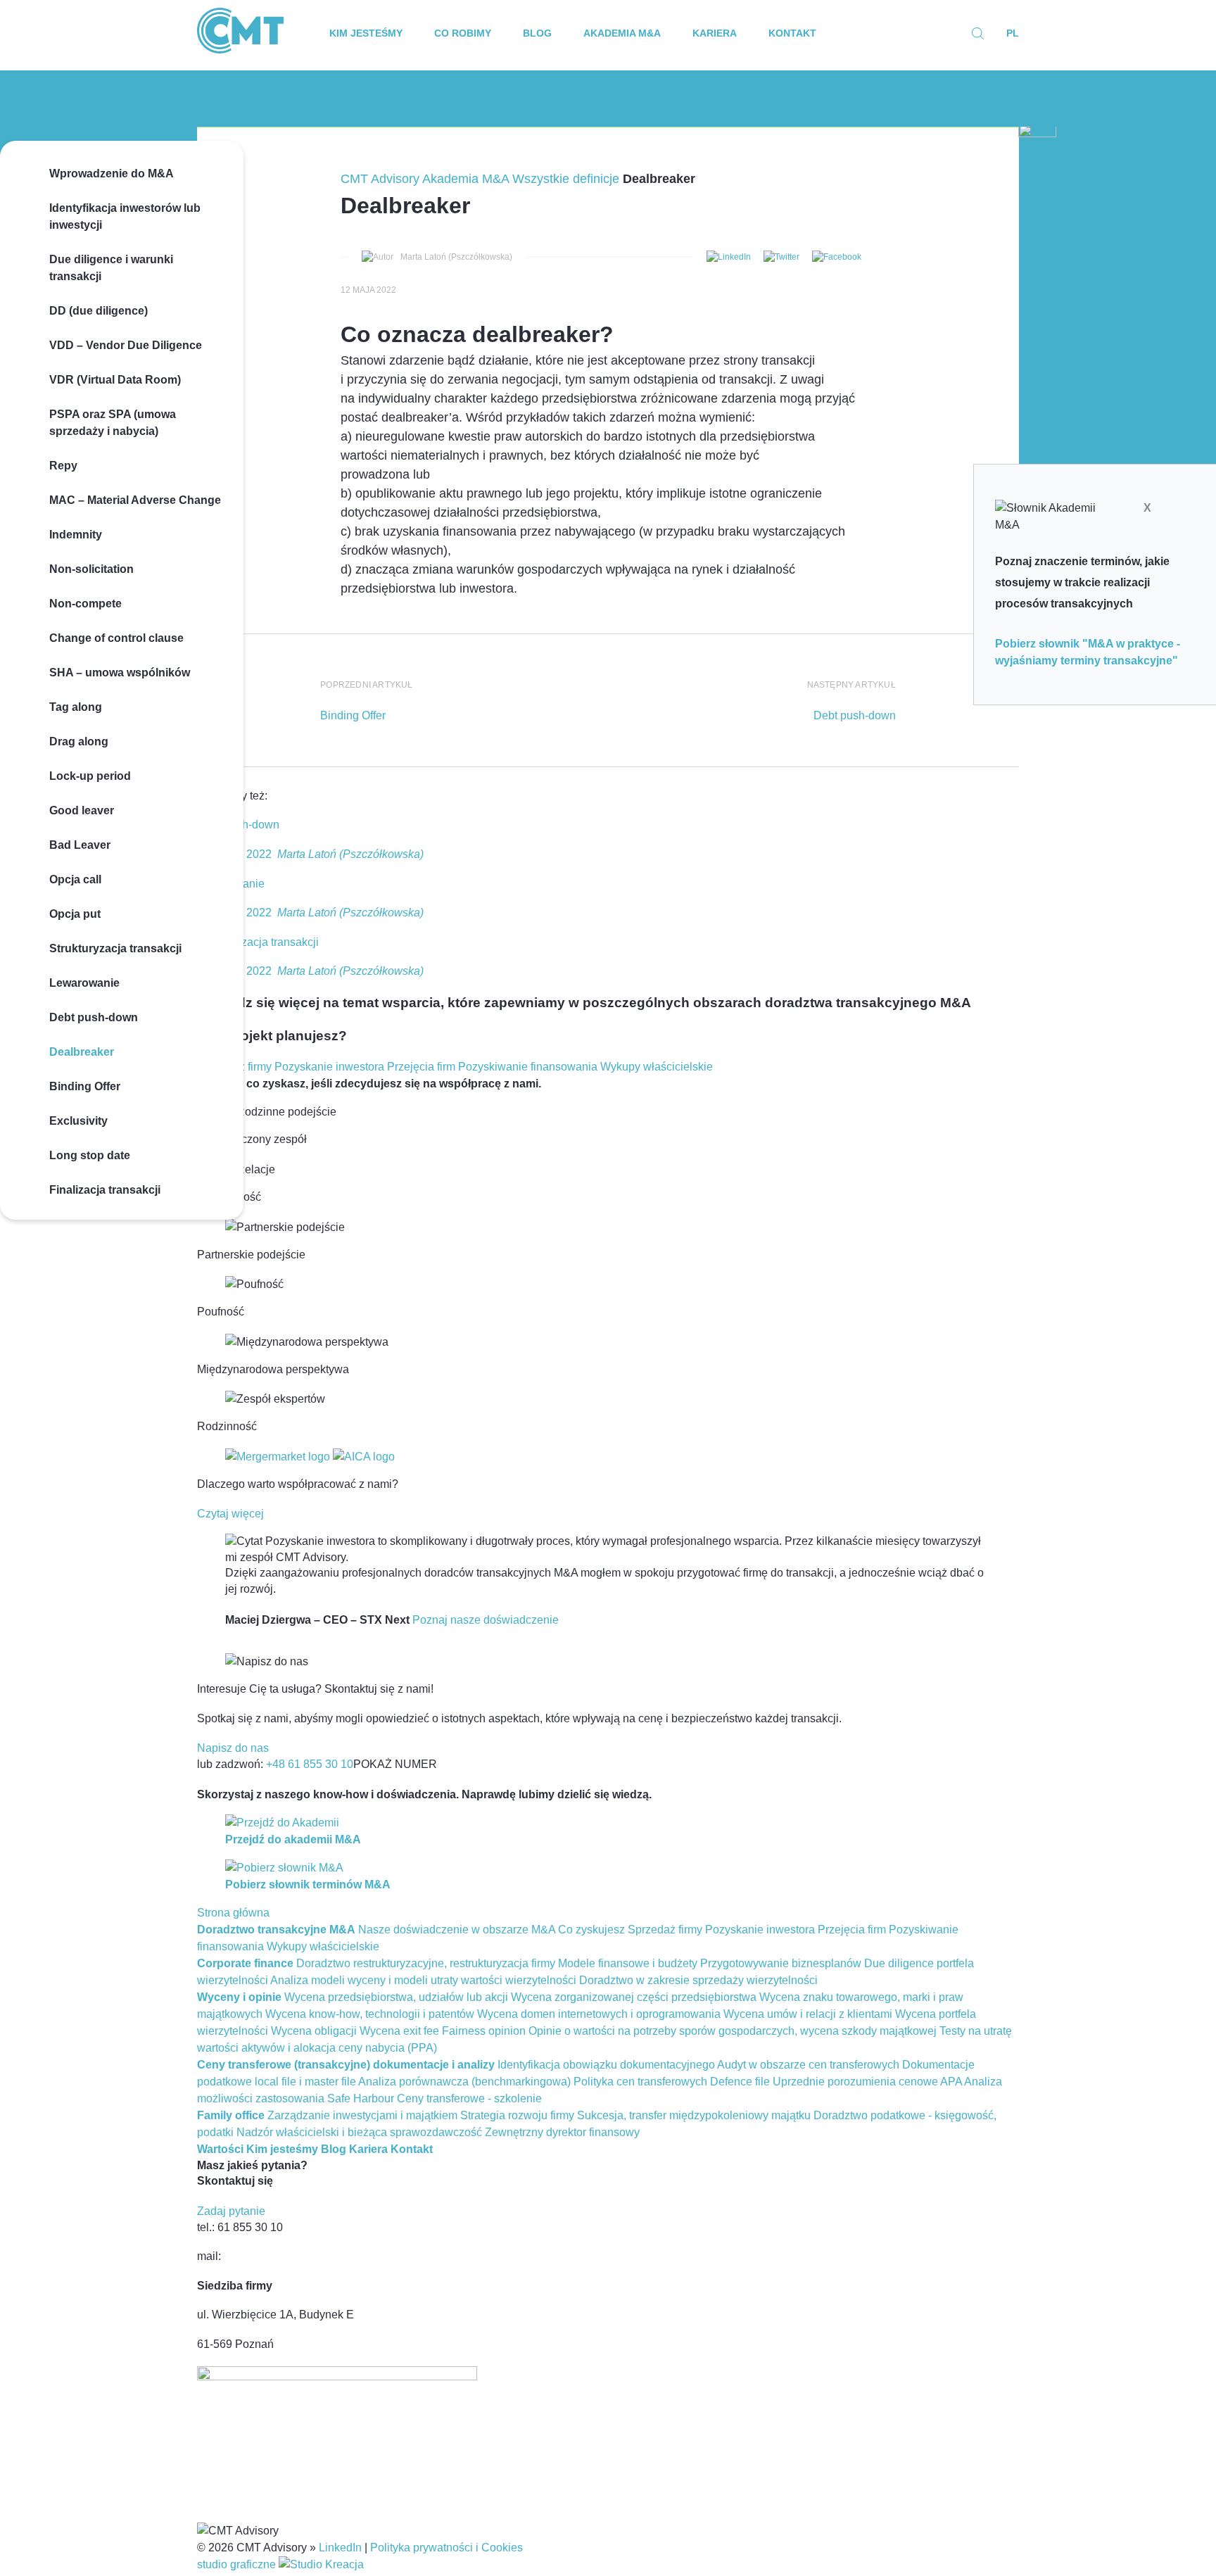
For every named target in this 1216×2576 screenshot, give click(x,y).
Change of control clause (116, 638)
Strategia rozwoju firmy (517, 2115)
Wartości (220, 2149)
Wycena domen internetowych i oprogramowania (599, 2014)
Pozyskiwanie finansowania (528, 1067)
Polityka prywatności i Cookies (446, 2547)
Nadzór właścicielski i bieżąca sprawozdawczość (359, 2132)
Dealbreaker (82, 1052)
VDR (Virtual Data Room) (115, 380)
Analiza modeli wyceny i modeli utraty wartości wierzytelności (423, 1980)
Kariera (715, 33)
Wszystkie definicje (566, 179)
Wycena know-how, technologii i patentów (370, 2014)
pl (1013, 33)
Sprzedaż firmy (665, 1930)
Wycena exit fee (399, 2031)
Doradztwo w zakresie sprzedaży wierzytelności (698, 1980)
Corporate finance (245, 1963)
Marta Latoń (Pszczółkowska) (456, 257)
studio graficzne (238, 2564)
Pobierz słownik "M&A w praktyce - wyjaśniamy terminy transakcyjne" (1088, 652)
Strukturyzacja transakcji (115, 948)
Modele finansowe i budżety (628, 1963)
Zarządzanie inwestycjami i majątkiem (362, 2115)
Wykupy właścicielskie (657, 1067)
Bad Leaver (80, 845)
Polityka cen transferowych (640, 2082)
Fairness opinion (484, 2031)
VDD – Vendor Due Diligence (126, 345)
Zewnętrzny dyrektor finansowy (562, 2132)
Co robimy (463, 33)
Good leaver (82, 810)
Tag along (76, 707)
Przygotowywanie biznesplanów (781, 1963)
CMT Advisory (380, 179)
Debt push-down (94, 1017)
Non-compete (85, 604)
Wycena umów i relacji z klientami (808, 2014)
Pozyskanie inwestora (329, 1067)
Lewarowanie (84, 983)
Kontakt (792, 33)
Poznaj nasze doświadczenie (486, 1620)
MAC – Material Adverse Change (135, 500)
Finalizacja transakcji (105, 1190)
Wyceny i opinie (239, 1997)
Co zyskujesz (591, 1930)
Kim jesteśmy (366, 33)
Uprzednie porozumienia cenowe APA (867, 2082)
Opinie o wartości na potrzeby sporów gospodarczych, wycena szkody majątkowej (733, 2031)
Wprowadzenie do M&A (112, 173)
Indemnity (76, 535)
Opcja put (75, 914)
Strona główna (233, 1913)
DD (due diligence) (99, 311)
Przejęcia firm (421, 1067)
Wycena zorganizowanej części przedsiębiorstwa (634, 1997)
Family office (231, 2115)
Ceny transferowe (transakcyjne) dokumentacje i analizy (346, 2065)
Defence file (740, 2082)
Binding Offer (85, 1086)
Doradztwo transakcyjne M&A (276, 1930)
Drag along (79, 741)
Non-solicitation (91, 569)
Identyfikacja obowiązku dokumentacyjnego (606, 2065)
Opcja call (75, 879)
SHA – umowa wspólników (120, 673)
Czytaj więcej (230, 1514)
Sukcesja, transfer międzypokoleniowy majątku (694, 2115)
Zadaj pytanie (231, 2211)
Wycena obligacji (314, 2031)
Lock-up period (90, 776)
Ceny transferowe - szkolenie (469, 2098)
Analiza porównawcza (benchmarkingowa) (464, 2082)
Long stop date (90, 1155)
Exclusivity (78, 1121)
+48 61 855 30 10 (310, 1764)
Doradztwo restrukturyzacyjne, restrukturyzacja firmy (426, 1963)
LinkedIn (340, 2547)
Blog (537, 33)
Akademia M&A (622, 33)
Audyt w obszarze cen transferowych (808, 2065)
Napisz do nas (233, 1748)
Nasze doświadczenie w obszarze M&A (457, 1930)
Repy (63, 466)
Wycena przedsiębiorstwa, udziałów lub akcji (396, 1997)
